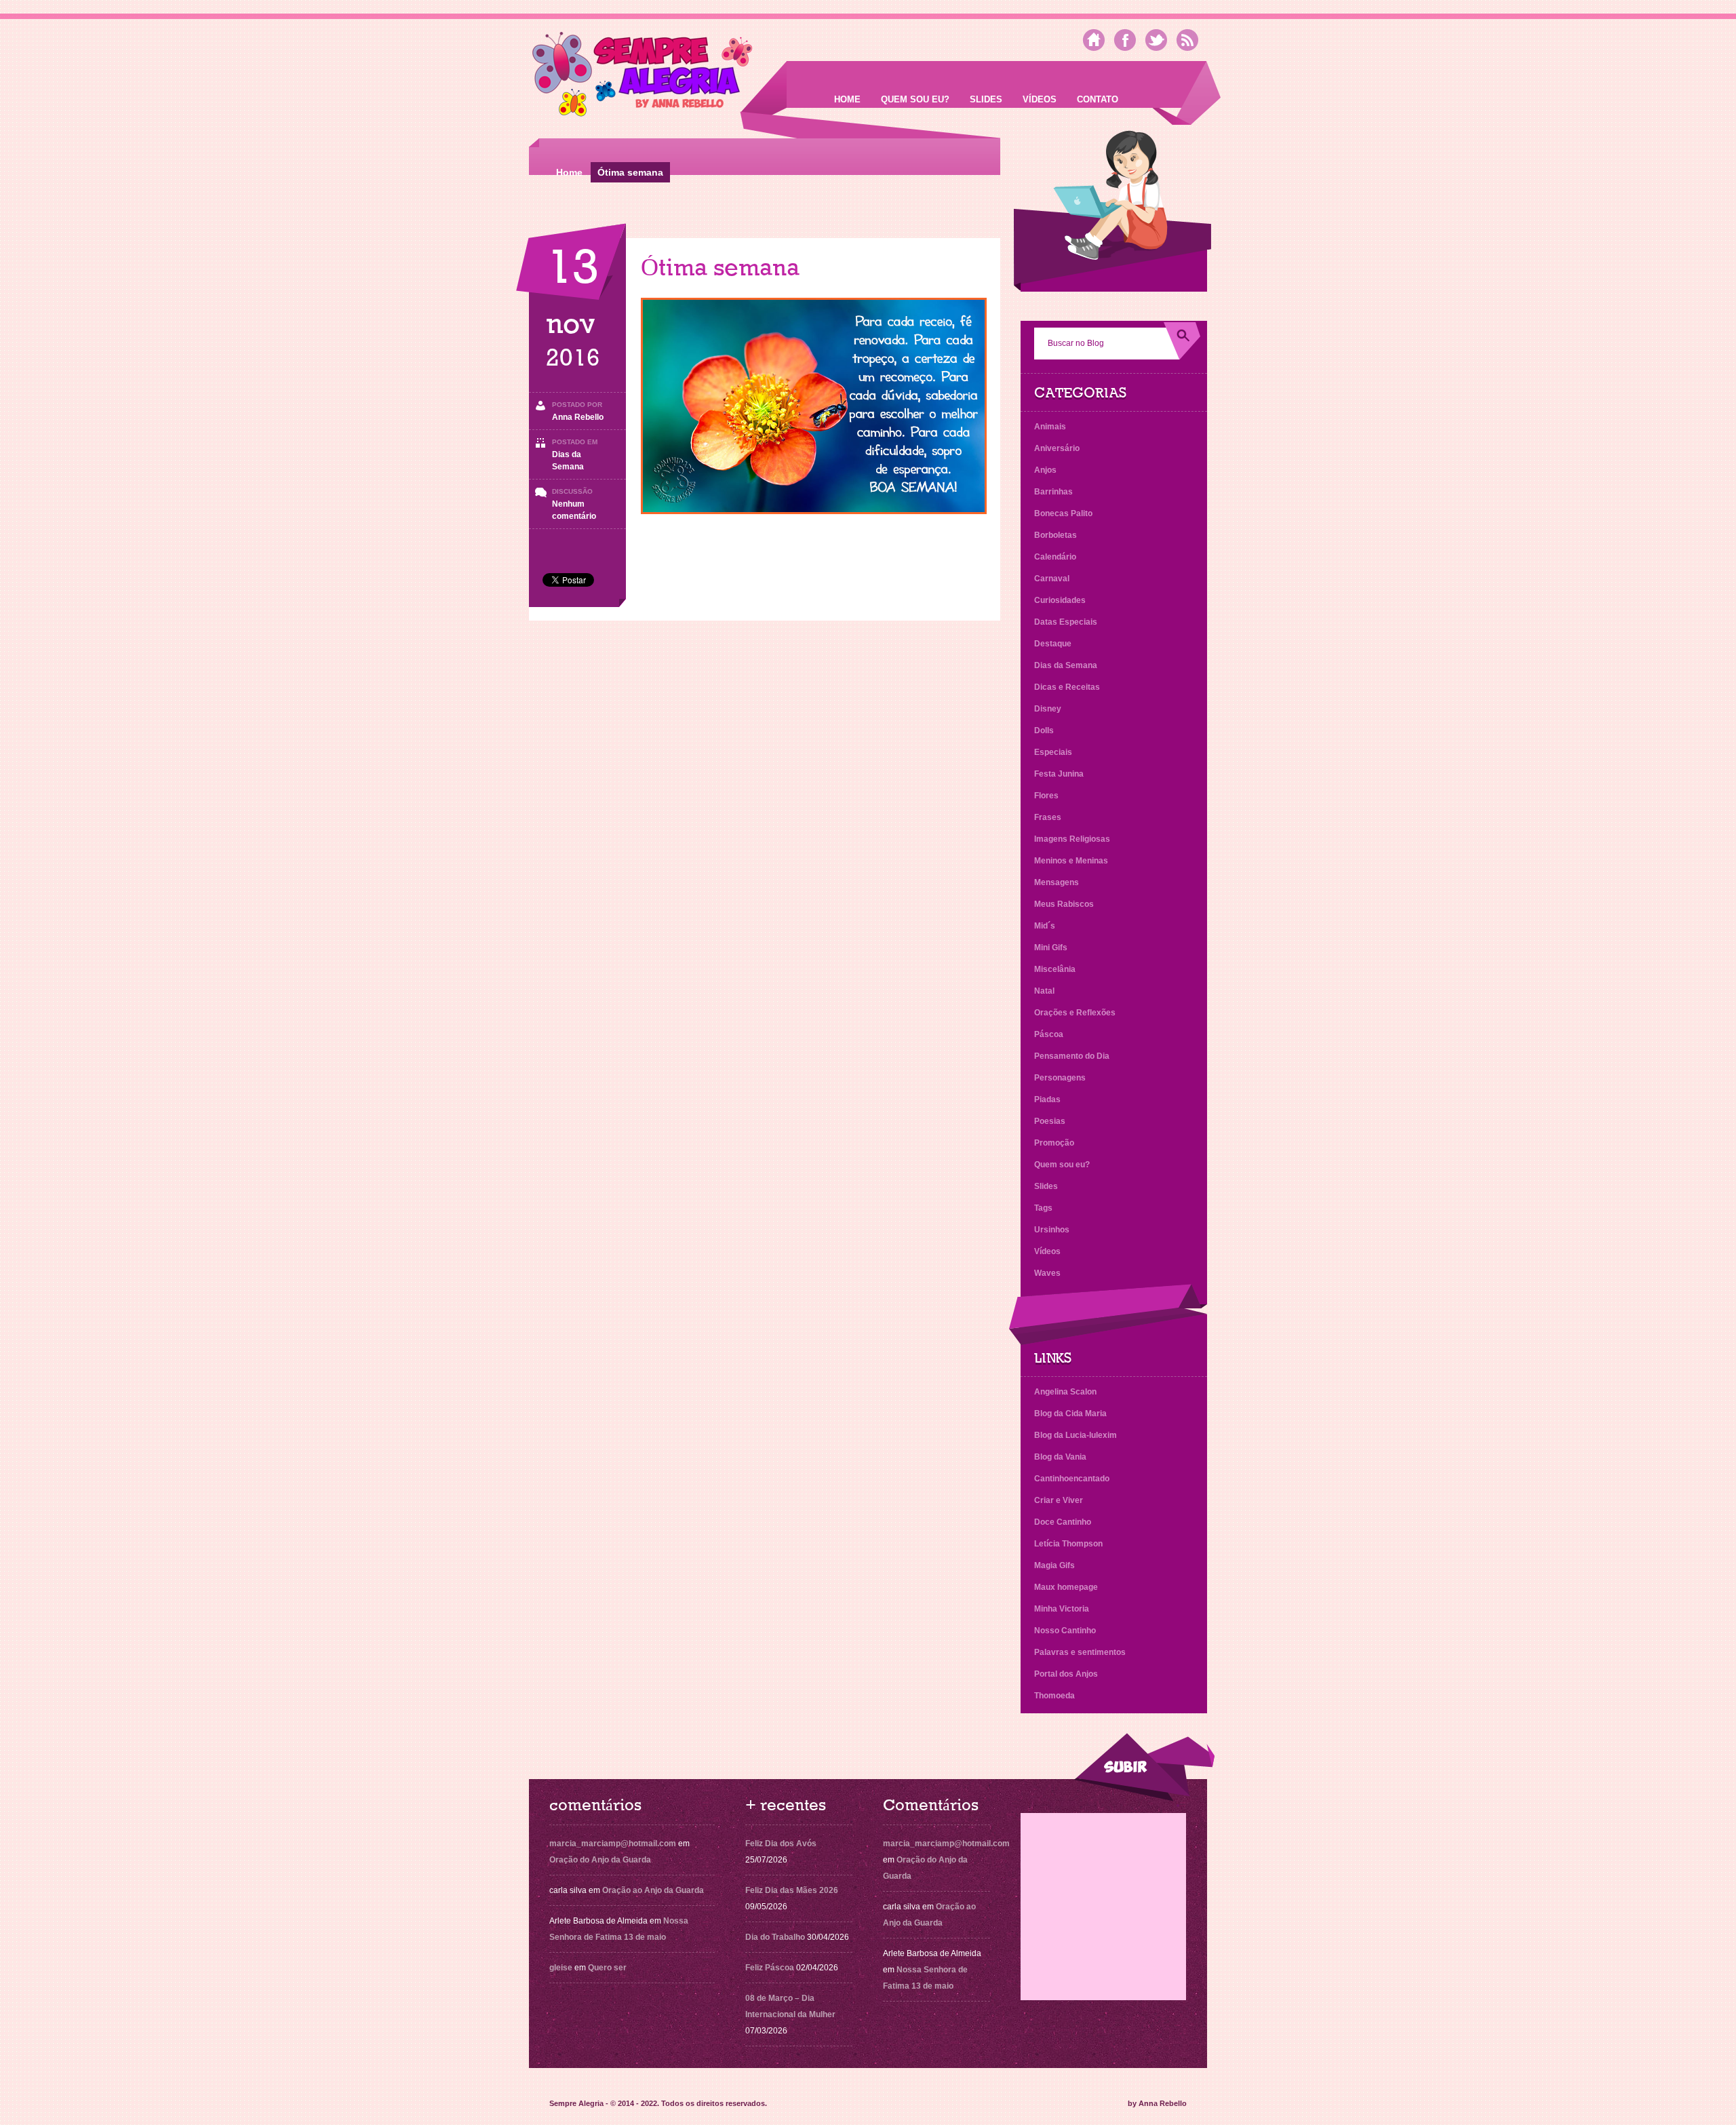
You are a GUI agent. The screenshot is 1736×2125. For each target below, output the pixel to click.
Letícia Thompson (1068, 1544)
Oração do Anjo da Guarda (600, 1860)
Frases (1048, 817)
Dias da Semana (1066, 665)
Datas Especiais (1066, 622)
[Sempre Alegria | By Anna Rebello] (643, 77)
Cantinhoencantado (1072, 1479)
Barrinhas (1053, 492)
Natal (1044, 991)
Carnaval (1052, 579)
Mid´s (1045, 926)
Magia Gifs (1054, 1565)
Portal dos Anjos (1066, 1674)
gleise (561, 1968)
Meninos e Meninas (1071, 861)
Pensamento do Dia (1072, 1056)
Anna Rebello (578, 417)
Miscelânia (1055, 969)
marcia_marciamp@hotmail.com (613, 1844)
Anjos (1045, 470)
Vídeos (1040, 99)
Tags (1043, 1208)
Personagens (1060, 1078)
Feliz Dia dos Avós (781, 1844)
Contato (1098, 99)
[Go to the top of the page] (1144, 1767)
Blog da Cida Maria (1070, 1414)
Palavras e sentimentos (1080, 1652)
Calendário (1055, 557)
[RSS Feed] (1187, 40)
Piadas (1047, 1099)
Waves (1047, 1273)
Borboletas (1056, 535)
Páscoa (1049, 1034)
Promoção (1054, 1143)
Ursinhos (1052, 1230)
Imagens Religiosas (1072, 839)
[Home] (1094, 40)
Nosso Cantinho (1065, 1631)
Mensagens (1057, 882)
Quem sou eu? (915, 99)
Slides (986, 99)
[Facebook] (1125, 40)
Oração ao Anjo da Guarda (653, 1890)
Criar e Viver (1059, 1500)
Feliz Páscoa (770, 1968)
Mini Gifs (1051, 948)
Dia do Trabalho (775, 1937)
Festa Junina (1059, 774)
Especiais (1053, 752)
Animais (1050, 427)
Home (847, 99)
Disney (1048, 709)
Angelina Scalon (1065, 1392)
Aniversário (1057, 448)
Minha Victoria (1062, 1609)
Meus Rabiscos (1064, 904)
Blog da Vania (1060, 1457)
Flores (1046, 796)
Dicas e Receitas (1067, 687)
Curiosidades (1060, 600)
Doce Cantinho (1063, 1522)
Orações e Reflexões (1075, 1013)
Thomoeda (1054, 1696)
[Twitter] (1156, 40)
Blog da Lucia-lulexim (1076, 1435)
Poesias (1050, 1121)
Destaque (1053, 644)
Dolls (1044, 730)
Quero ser (607, 1968)
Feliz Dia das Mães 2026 (792, 1890)
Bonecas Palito (1063, 513)
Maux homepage (1066, 1587)
